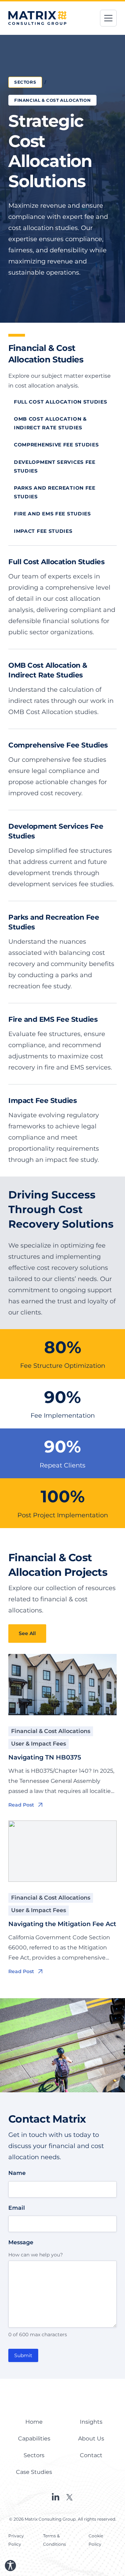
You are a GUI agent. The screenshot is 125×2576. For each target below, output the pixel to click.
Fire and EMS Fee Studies (52, 514)
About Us (91, 2439)
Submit (23, 2355)
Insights (91, 2422)
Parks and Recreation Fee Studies (55, 492)
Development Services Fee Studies (55, 466)
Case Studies (34, 2472)
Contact (91, 2455)
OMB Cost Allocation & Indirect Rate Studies (50, 423)
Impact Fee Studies (43, 531)
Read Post (21, 1805)
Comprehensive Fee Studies (56, 445)
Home (34, 2422)
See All (27, 1633)
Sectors (25, 82)
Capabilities (34, 2439)
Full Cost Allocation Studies (61, 402)
